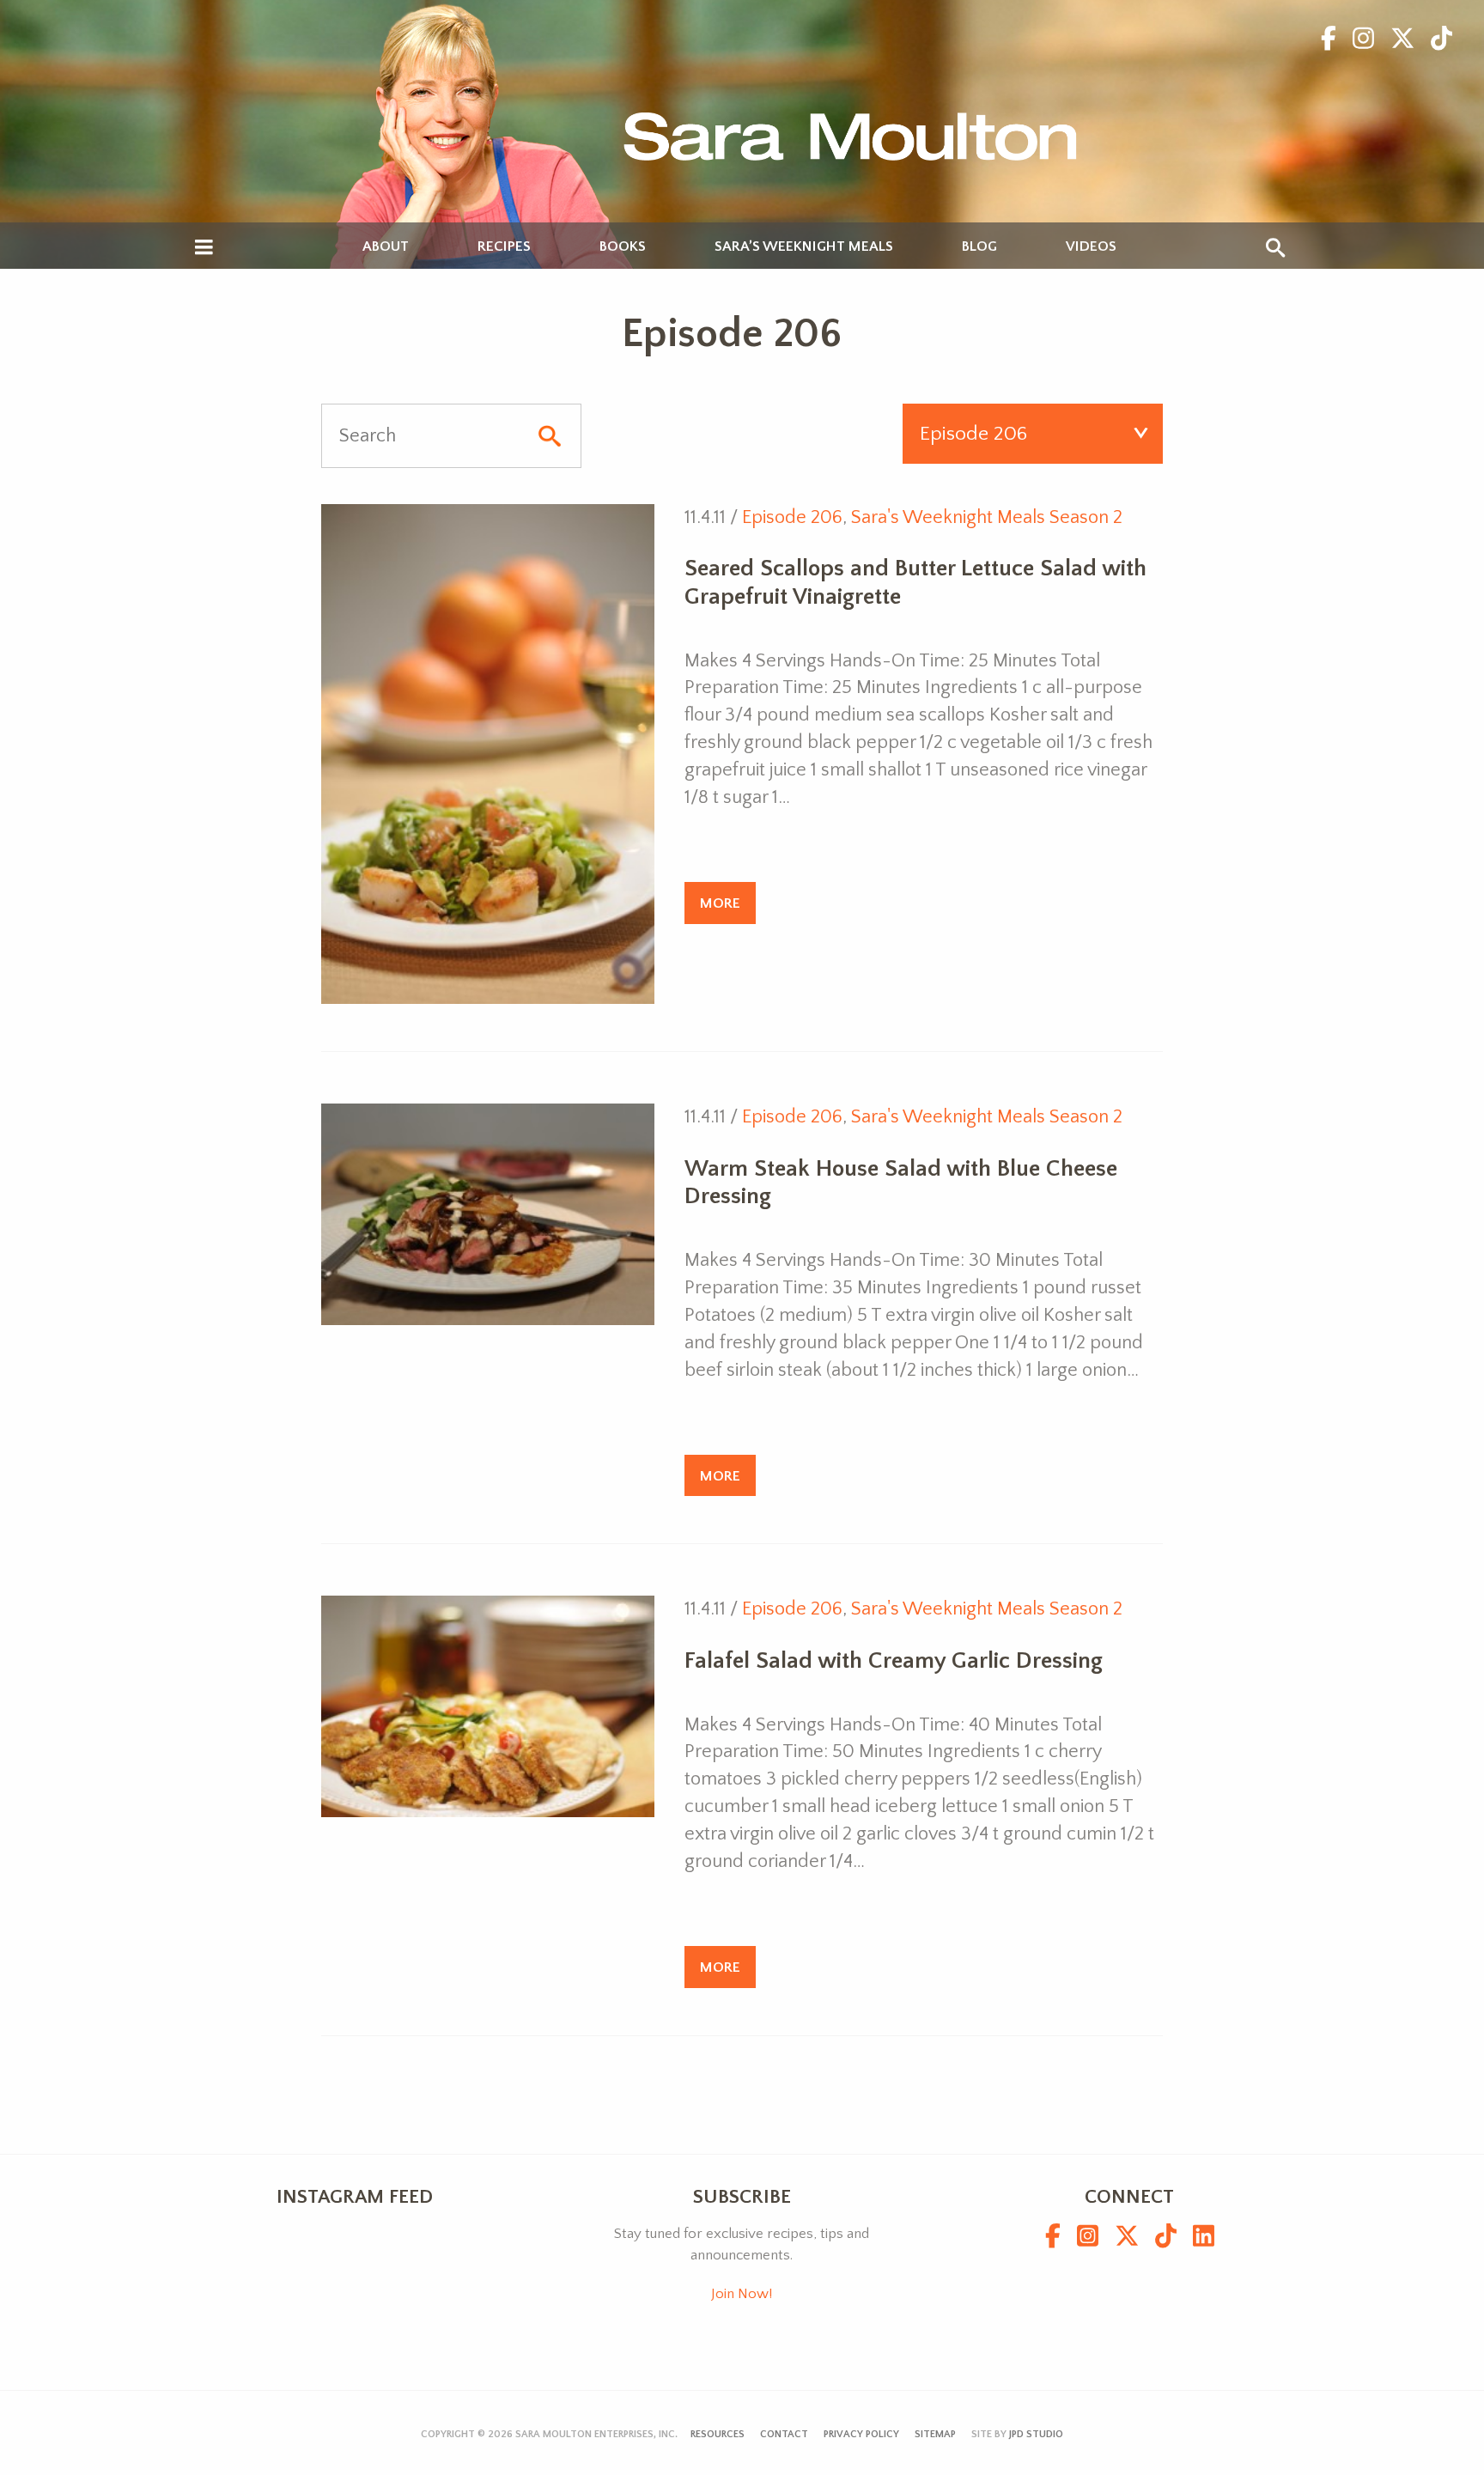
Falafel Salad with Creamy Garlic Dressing (894, 1661)
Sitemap (935, 2434)
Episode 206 (792, 517)
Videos (1091, 247)
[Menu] (204, 248)
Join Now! (742, 2294)
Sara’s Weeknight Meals (804, 247)
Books (623, 247)
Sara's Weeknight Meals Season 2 (987, 517)
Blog (979, 247)
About (386, 247)
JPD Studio (1036, 2434)
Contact (784, 2434)
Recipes (504, 247)
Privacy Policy (861, 2434)
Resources (718, 2434)
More (720, 903)
